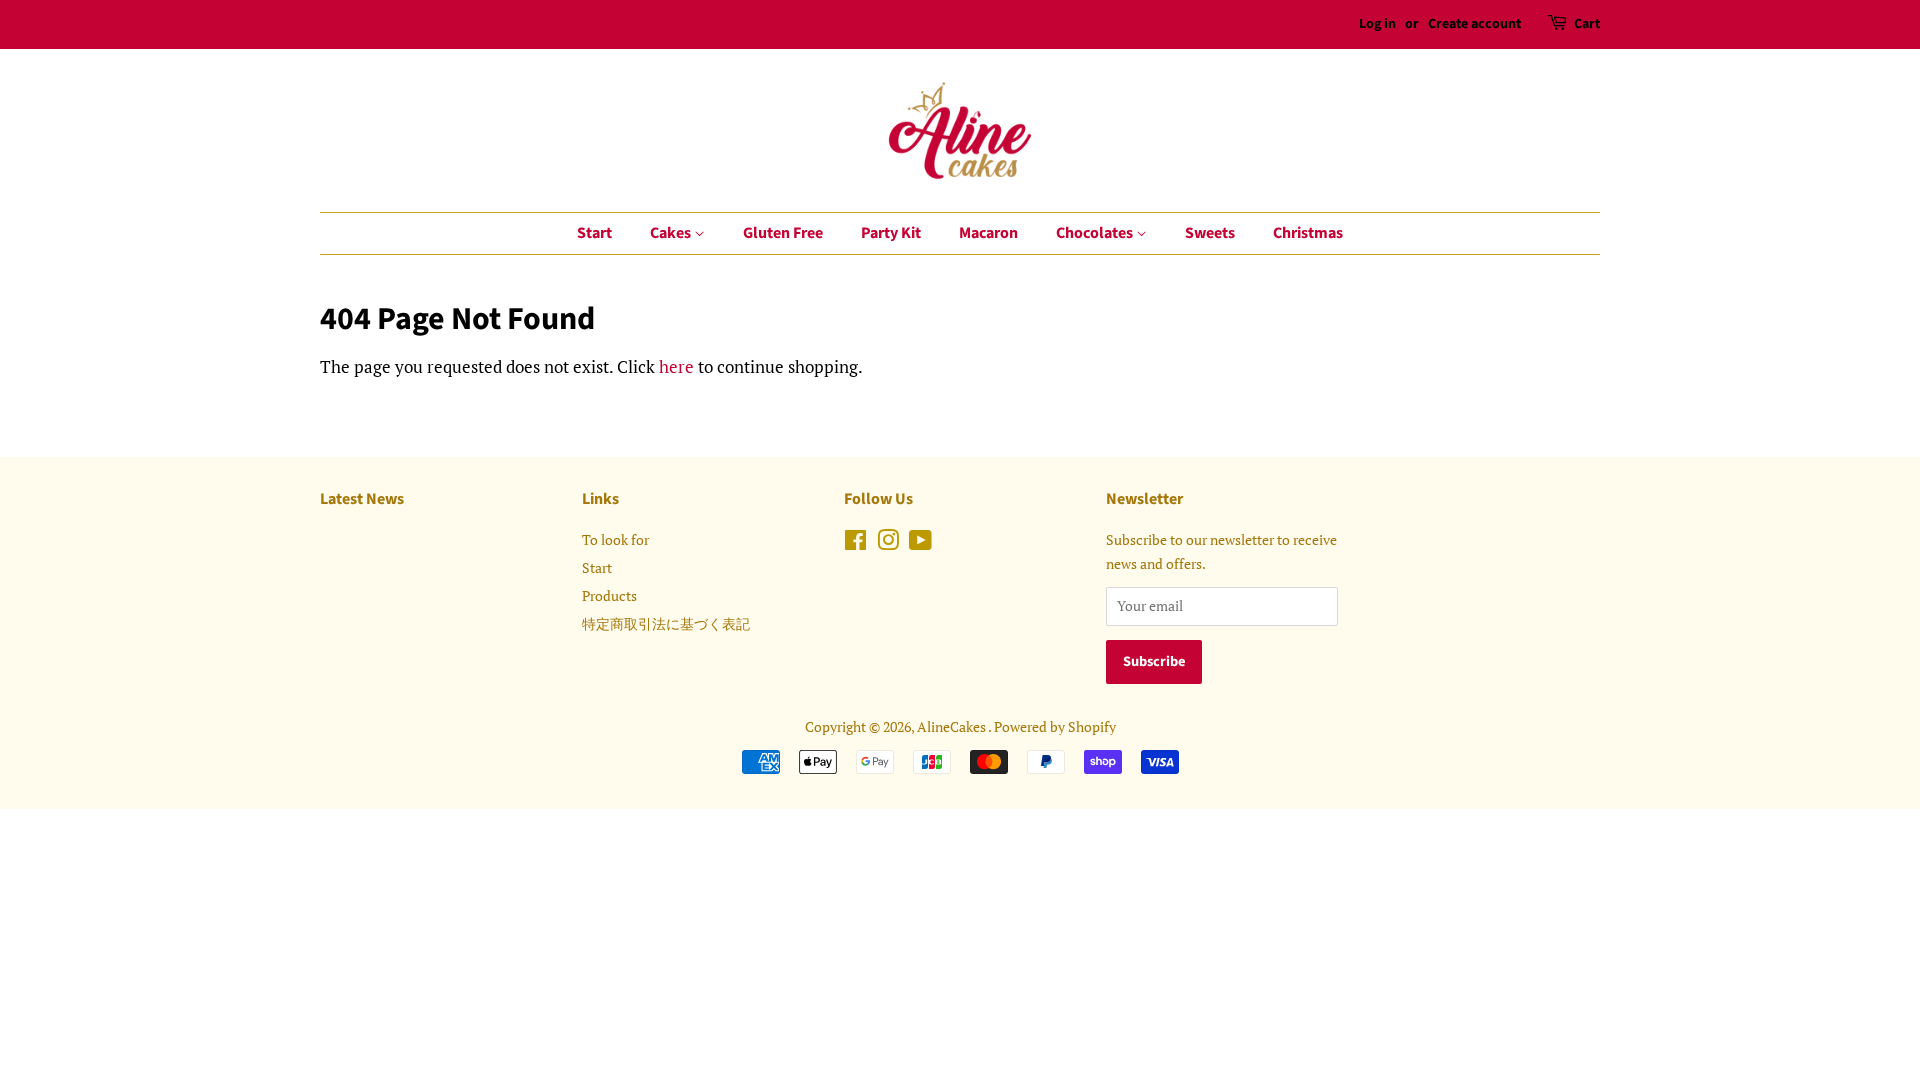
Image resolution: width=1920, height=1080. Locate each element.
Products (609, 595)
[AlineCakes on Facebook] (855, 543)
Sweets (1210, 233)
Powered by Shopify (1055, 726)
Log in (1377, 24)
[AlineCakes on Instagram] (888, 543)
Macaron (988, 233)
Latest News (362, 499)
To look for (615, 539)
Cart (1587, 24)
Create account (1474, 24)
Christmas (1308, 233)
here (676, 366)
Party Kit (891, 233)
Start (594, 233)
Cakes (672, 233)
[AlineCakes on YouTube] (920, 543)
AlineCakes (952, 726)
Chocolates (1096, 233)
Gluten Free (783, 233)
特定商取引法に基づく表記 (666, 623)
